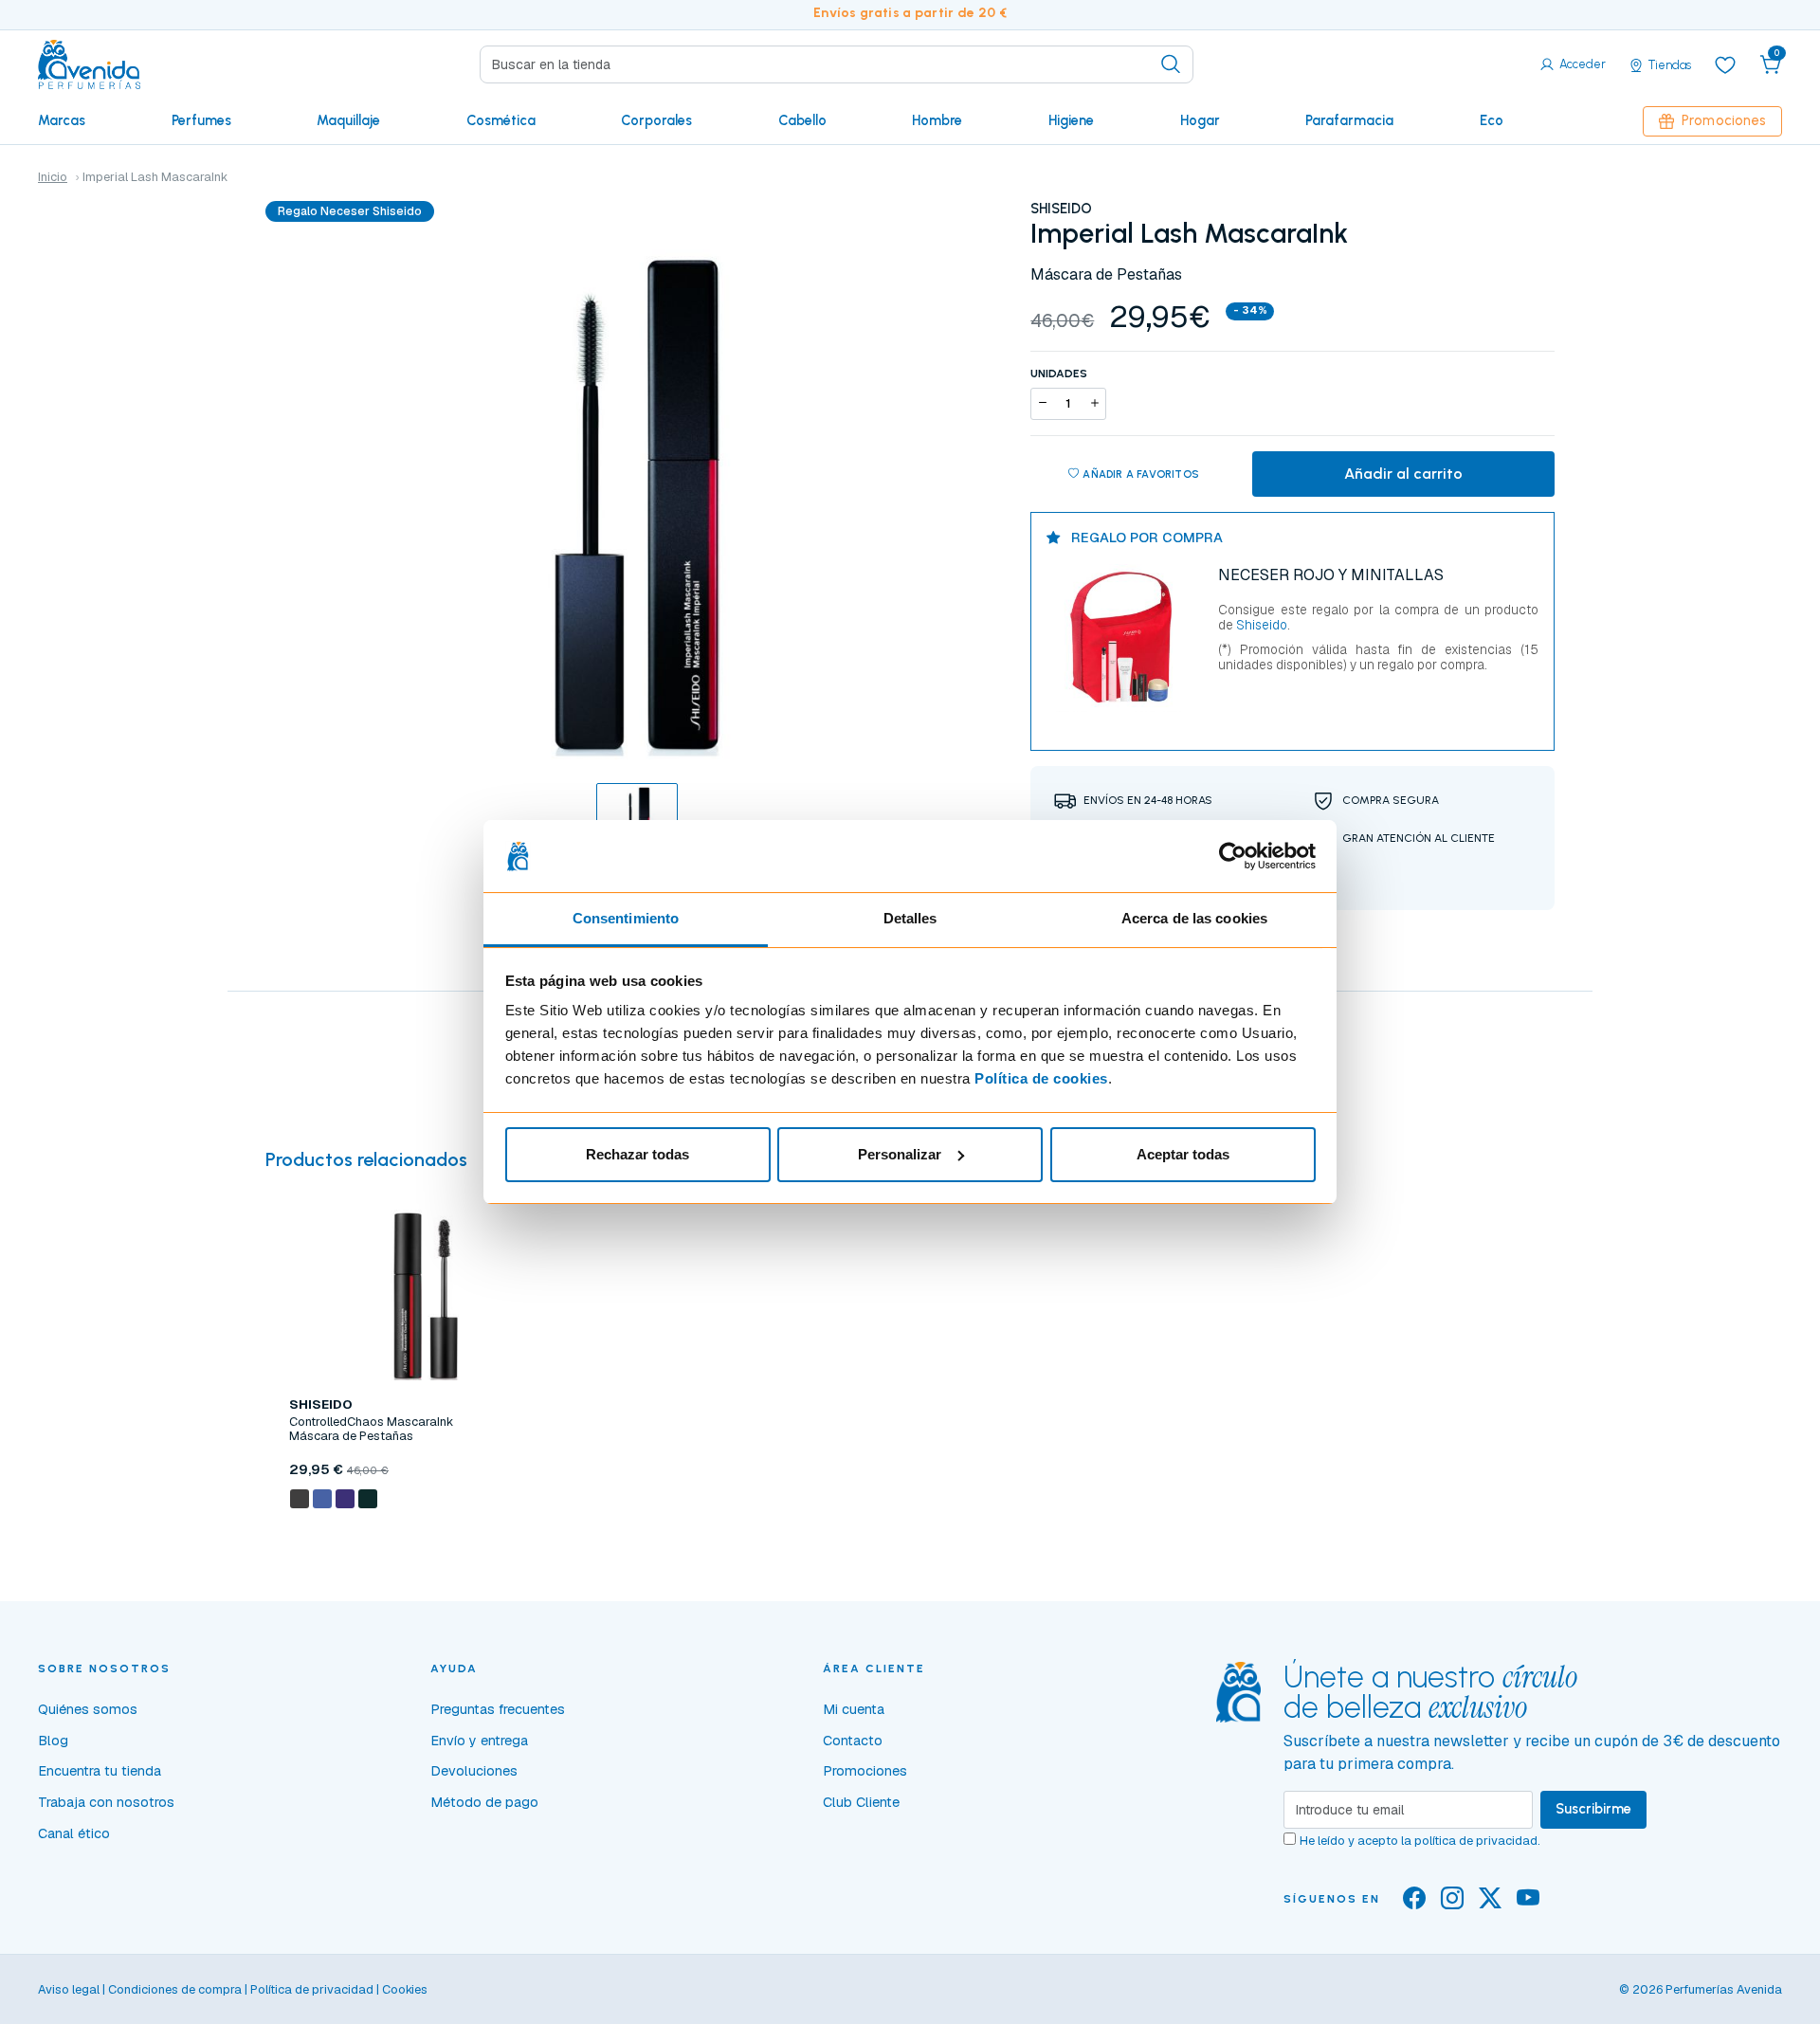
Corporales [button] (656, 120)
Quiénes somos (88, 1709)
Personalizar (900, 1154)
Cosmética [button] (501, 120)
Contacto (853, 1741)
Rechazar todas (637, 1154)
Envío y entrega (479, 1741)
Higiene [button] (1071, 120)
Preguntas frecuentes (498, 1709)
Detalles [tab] (910, 918)
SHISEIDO (1061, 209)
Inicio (53, 177)
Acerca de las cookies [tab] (1194, 918)
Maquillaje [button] (348, 120)
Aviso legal (69, 1989)
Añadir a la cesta (426, 1542)
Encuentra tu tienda (100, 1771)
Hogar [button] (1200, 120)
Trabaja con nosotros (106, 1802)
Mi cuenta (854, 1709)
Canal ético (74, 1833)
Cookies (405, 1989)
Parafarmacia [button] (1349, 120)
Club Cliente (861, 1802)
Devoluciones (474, 1771)
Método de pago (484, 1802)
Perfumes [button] (201, 120)
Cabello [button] (802, 120)
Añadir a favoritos (1141, 474)
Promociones (1724, 120)
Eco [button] (1492, 120)
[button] (1771, 64)
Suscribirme (1593, 1809)
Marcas (62, 120)
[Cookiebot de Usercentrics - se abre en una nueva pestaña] (1233, 856)
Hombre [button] (937, 120)
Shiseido (1260, 625)
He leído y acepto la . (1420, 1841)
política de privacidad (1476, 1841)
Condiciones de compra (175, 1989)
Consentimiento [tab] (626, 918)
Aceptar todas (1183, 1154)
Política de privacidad (312, 1989)
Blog (53, 1741)
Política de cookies (1041, 1078)
